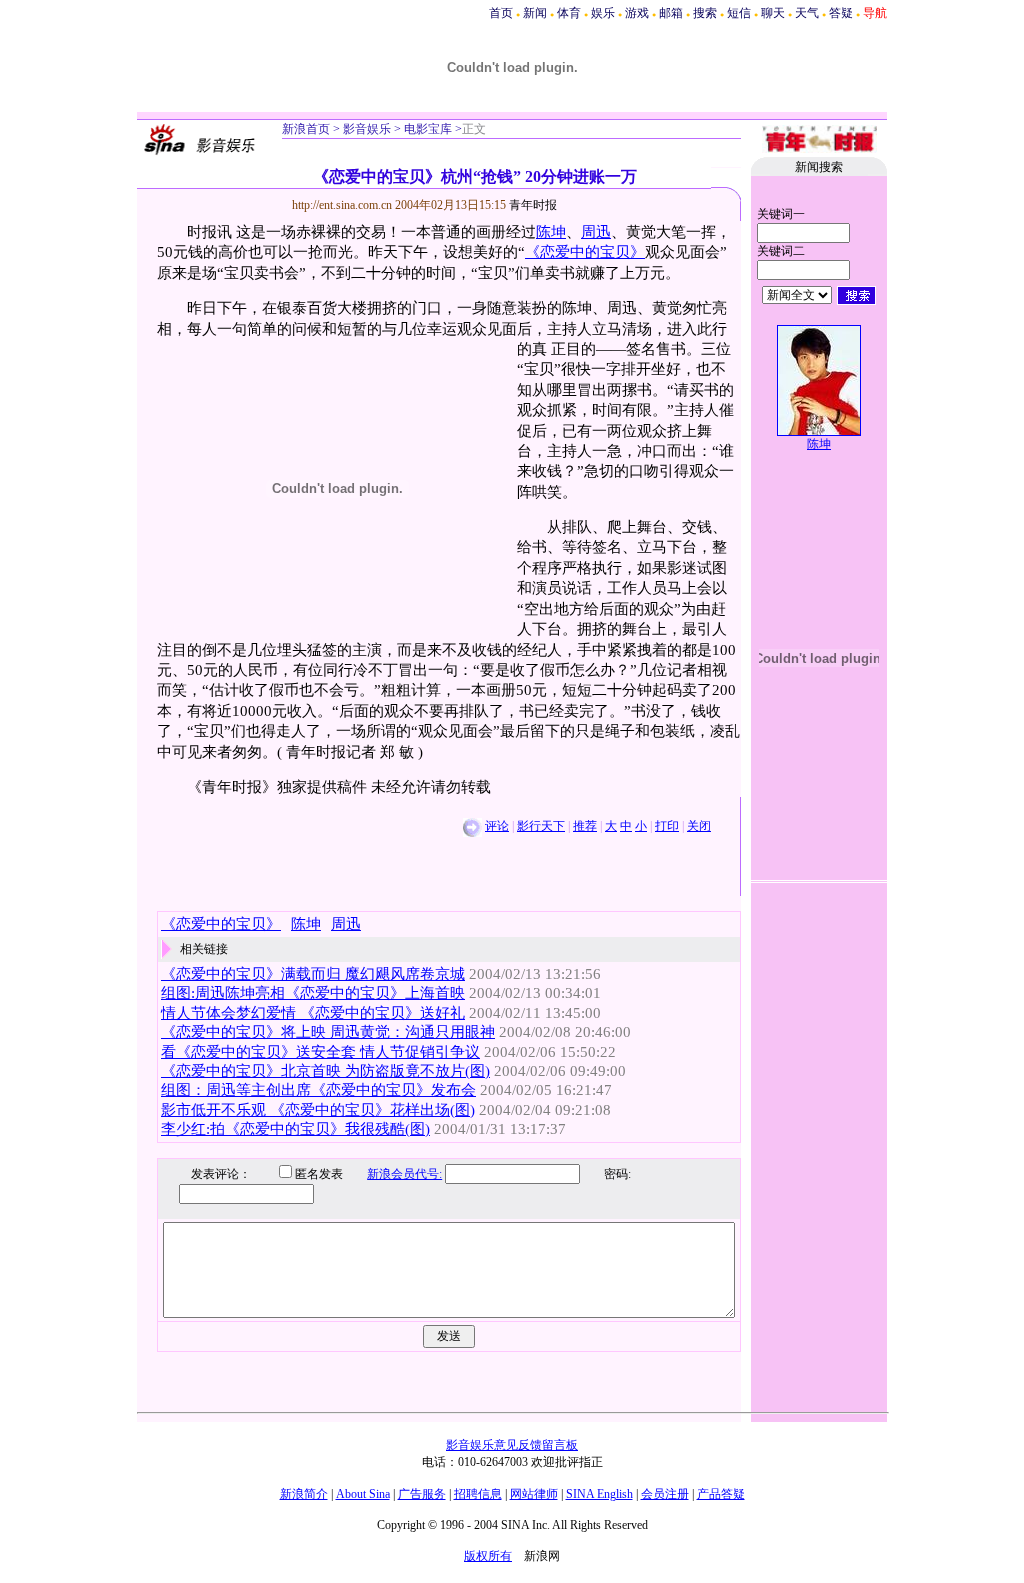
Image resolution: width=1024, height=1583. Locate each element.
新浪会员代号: (404, 1174)
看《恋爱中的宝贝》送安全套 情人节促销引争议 (320, 1052)
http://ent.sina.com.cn (343, 205)
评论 (497, 826)
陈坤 (551, 232)
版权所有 (488, 1556)
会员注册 (665, 1494)
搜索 (705, 13)
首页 (501, 13)
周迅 (596, 232)
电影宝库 (426, 129)
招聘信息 (478, 1494)
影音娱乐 (367, 129)
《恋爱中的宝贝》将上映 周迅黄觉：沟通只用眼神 (328, 1032)
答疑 (841, 13)
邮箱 (671, 13)
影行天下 (541, 826)
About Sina (363, 1494)
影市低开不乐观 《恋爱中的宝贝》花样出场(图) (318, 1110)
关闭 (699, 826)
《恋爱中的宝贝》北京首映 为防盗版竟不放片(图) (325, 1071)
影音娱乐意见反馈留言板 (512, 1445)
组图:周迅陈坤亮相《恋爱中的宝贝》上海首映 (313, 993)
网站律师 (534, 1494)
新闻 (535, 13)
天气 (807, 13)
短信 (739, 13)
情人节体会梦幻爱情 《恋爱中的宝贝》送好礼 (313, 1013)
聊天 (773, 13)
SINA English (599, 1494)
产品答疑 (721, 1494)
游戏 (637, 13)
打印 (667, 826)
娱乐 (603, 13)
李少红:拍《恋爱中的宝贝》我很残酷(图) (295, 1129)
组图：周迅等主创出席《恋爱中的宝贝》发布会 (318, 1090)
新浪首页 (306, 129)
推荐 (585, 826)
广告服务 (422, 1494)
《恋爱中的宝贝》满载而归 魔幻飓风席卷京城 (313, 974)
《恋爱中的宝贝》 (585, 252)
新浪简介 (304, 1494)
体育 (569, 13)
